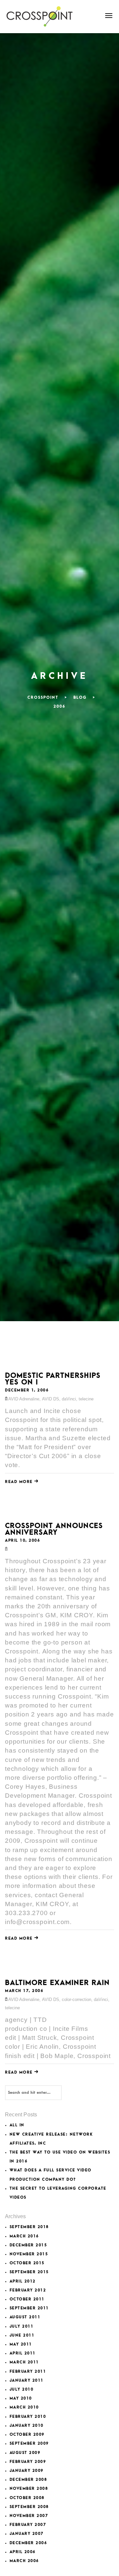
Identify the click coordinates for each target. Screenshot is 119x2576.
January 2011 (27, 2381)
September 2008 (29, 2507)
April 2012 (23, 2281)
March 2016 (24, 2236)
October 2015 (27, 2263)
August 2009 (25, 2453)
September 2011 (29, 2308)
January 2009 (27, 2471)
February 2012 (28, 2290)
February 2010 (28, 2417)
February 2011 (28, 2372)
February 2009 (28, 2462)
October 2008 (27, 2498)
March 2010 (24, 2407)
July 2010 (22, 2389)
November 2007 (29, 2516)
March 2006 (24, 2561)
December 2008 (28, 2480)
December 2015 (28, 2245)
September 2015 (29, 2272)
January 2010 (27, 2426)
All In (17, 2125)
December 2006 (28, 2543)
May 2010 (21, 2398)
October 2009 (27, 2435)
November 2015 (29, 2254)
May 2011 (21, 2344)
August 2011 (25, 2317)
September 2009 (29, 2444)
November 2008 (29, 2489)
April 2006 (23, 2552)
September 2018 (29, 2227)
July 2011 (22, 2326)
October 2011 (27, 2299)
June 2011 (22, 2335)
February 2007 (28, 2525)
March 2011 (24, 2362)
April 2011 (23, 2353)
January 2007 (27, 2534)
